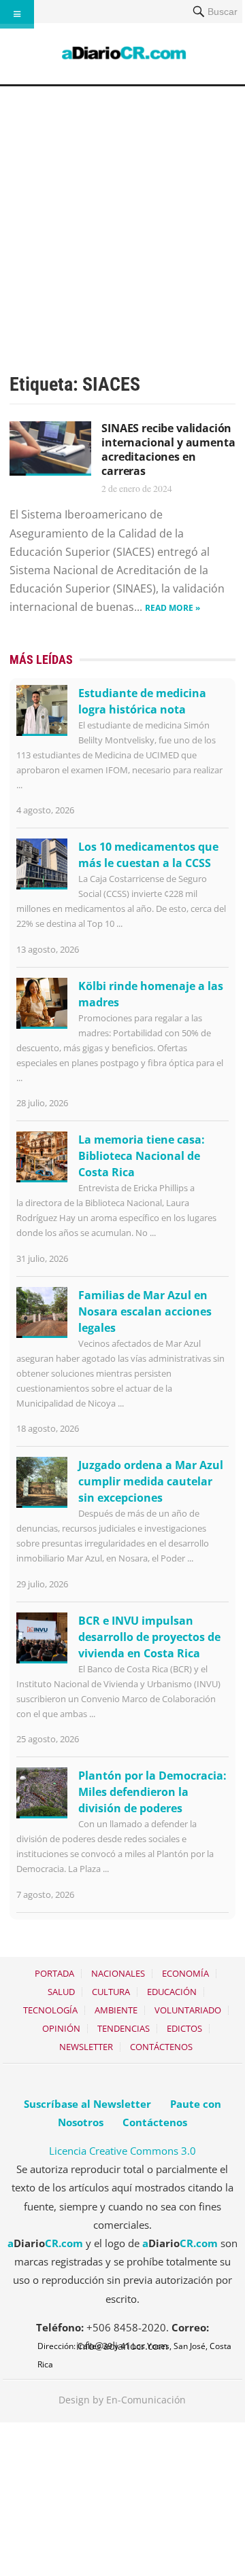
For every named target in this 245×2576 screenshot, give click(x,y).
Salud (61, 1992)
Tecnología (50, 2010)
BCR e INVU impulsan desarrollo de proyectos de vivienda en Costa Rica (149, 1637)
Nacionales (118, 1973)
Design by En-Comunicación (122, 2400)
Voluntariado (188, 2010)
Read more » (173, 608)
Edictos (184, 2028)
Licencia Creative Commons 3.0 (122, 2151)
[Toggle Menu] (17, 14)
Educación (172, 1992)
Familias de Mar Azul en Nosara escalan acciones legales (145, 1311)
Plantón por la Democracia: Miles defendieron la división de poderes (152, 1792)
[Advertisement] (122, 215)
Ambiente (116, 2010)
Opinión (61, 2028)
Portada (54, 1973)
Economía (185, 1973)
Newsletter (86, 2047)
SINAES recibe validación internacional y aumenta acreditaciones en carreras (168, 449)
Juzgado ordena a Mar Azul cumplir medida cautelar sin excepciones (151, 1481)
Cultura (111, 1992)
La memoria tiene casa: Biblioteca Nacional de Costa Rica (142, 1156)
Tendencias (124, 2028)
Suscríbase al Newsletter (87, 2104)
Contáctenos (161, 2047)
